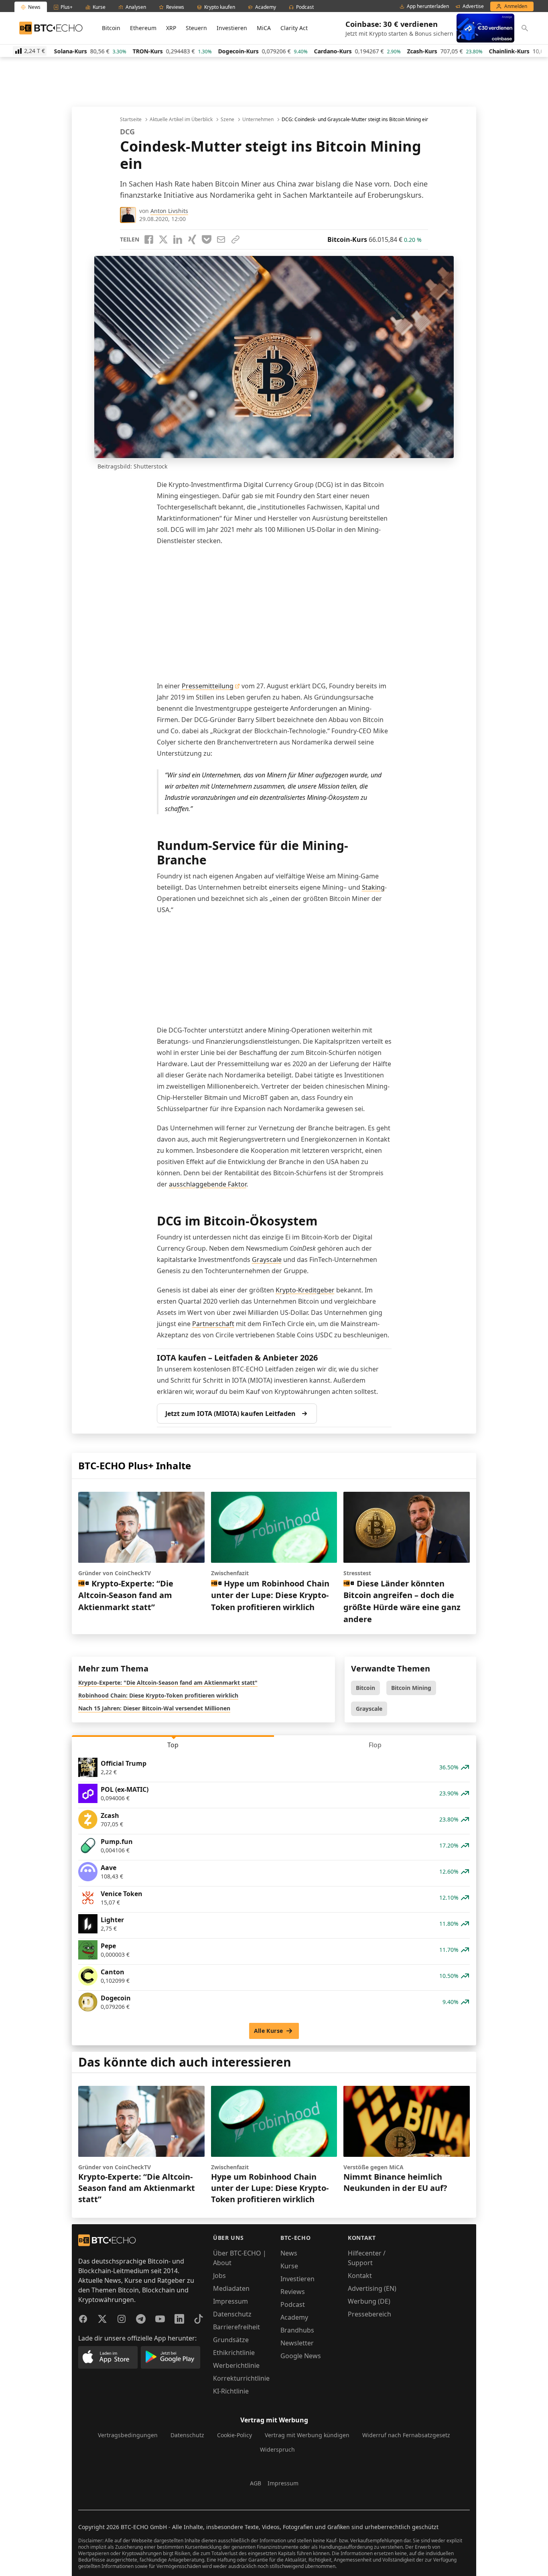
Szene (227, 120)
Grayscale (267, 1260)
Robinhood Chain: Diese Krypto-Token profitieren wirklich (158, 1695)
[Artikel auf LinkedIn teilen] (178, 239)
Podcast (293, 2304)
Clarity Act (294, 28)
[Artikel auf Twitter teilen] (163, 239)
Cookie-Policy (234, 2435)
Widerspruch (277, 2449)
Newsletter (297, 2343)
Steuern (196, 28)
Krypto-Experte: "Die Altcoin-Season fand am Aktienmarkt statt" (168, 1683)
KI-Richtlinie (231, 2391)
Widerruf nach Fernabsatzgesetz (406, 2435)
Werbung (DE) (369, 2301)
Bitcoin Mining (411, 1688)
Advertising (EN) (372, 2288)
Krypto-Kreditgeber (305, 1290)
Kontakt (360, 2276)
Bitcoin (111, 28)
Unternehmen (258, 120)
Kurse (289, 2266)
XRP (171, 28)
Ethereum (143, 28)
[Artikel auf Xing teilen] (192, 239)
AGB (256, 2483)
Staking (373, 887)
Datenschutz (232, 2314)
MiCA (264, 28)
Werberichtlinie (236, 2365)
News (289, 2253)
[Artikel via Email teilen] (221, 239)
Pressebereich (369, 2314)
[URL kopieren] (235, 239)
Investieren (232, 28)
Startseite (131, 120)
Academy (294, 2317)
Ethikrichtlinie (234, 2353)
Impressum (230, 2301)
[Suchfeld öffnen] (525, 28)
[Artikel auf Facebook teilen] (149, 239)
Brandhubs (297, 2330)
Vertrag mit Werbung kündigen (307, 2435)
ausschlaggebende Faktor (208, 1184)
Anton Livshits (169, 211)
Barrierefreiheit (236, 2327)
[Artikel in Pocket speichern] (207, 239)
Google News (301, 2356)
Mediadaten (231, 2288)
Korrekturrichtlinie (241, 2378)
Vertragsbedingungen (128, 2435)
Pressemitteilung (208, 686)
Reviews (293, 2292)
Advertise (473, 6)
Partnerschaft (213, 1324)
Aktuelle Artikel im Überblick (181, 120)
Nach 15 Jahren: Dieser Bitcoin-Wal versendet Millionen (154, 1708)
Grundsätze (231, 2340)
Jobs (219, 2276)
